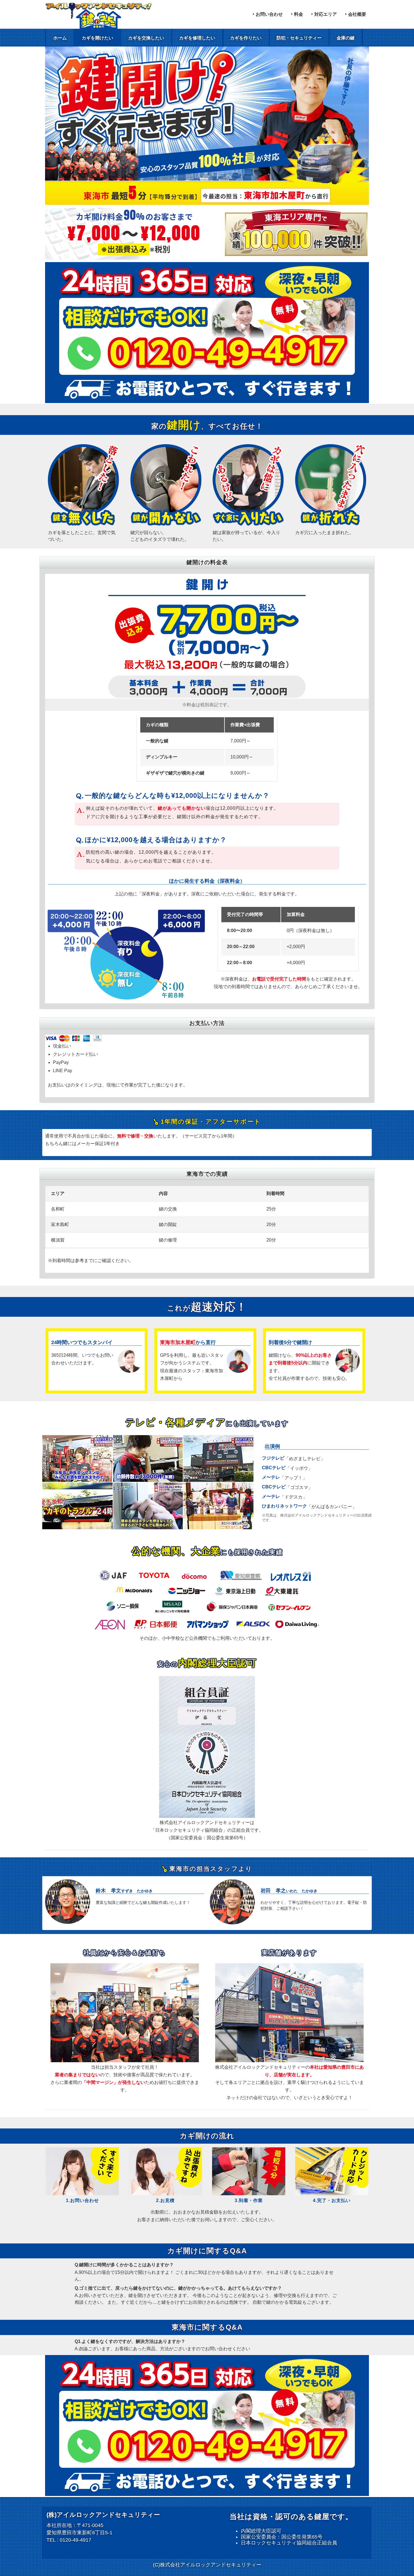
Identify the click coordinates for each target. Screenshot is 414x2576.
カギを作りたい (246, 38)
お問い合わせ (269, 14)
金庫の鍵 (346, 38)
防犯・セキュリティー (299, 38)
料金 (299, 14)
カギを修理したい (197, 38)
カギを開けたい (97, 38)
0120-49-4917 (75, 2540)
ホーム (60, 38)
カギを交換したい (146, 38)
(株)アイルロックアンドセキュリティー (103, 2515)
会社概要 (357, 14)
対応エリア (326, 14)
